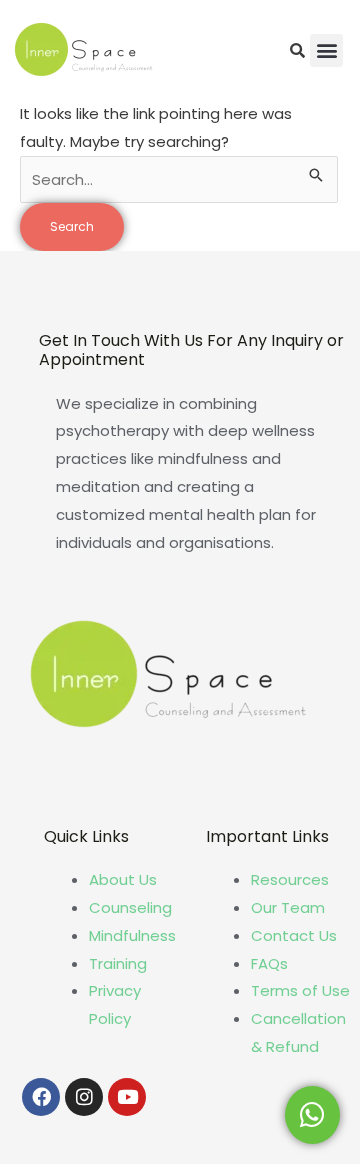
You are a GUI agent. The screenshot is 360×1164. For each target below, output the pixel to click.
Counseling (130, 907)
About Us (123, 879)
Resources (290, 879)
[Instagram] (84, 1097)
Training (118, 963)
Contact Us (294, 935)
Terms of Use (300, 990)
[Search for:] (179, 179)
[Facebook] (41, 1097)
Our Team (288, 907)
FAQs (269, 963)
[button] (326, 50)
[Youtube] (127, 1097)
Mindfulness (132, 935)
